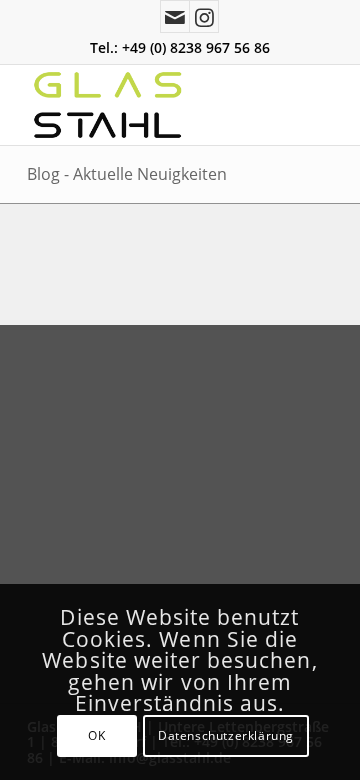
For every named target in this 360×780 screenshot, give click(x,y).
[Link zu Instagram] (204, 16)
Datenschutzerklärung (226, 735)
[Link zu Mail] (175, 16)
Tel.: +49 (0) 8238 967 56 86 (180, 47)
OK (96, 735)
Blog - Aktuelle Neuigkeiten (127, 174)
